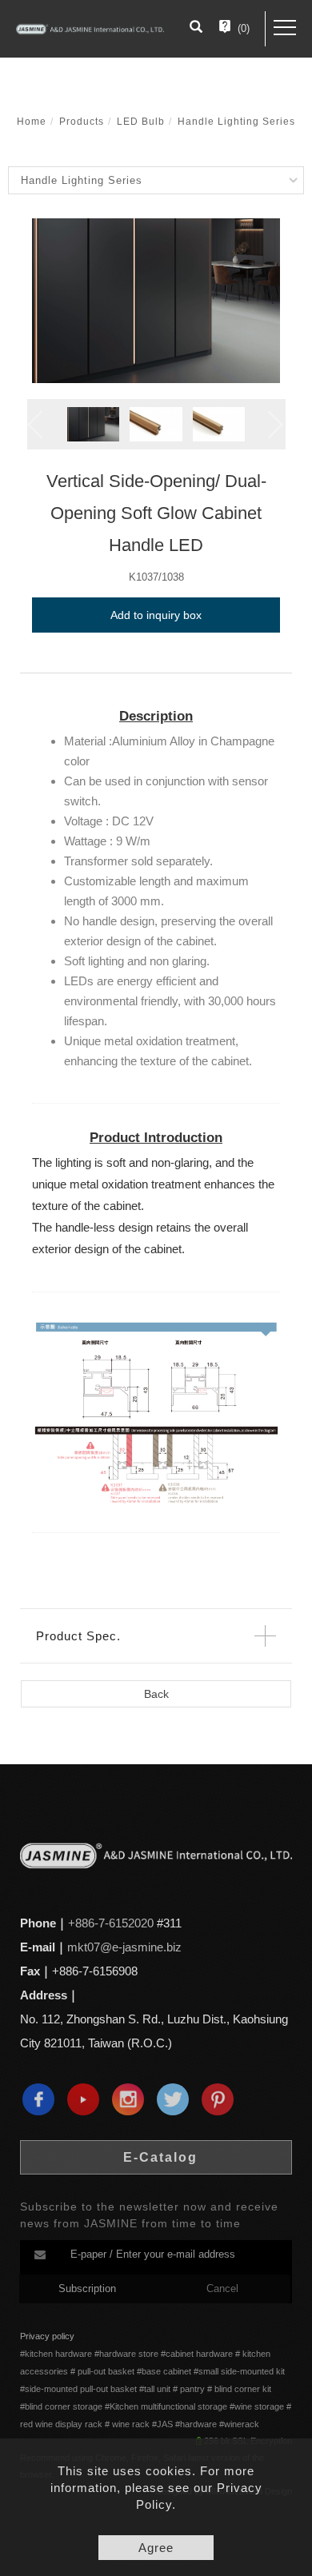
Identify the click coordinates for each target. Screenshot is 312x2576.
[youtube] (87, 2099)
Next (278, 425)
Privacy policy (47, 2336)
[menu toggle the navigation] (285, 28)
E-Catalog (160, 2157)
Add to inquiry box (156, 615)
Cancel (222, 2288)
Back (156, 1694)
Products (82, 122)
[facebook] (42, 2099)
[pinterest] (222, 2099)
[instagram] (132, 2099)
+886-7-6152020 (111, 1923)
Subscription (87, 2288)
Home (32, 122)
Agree (156, 2548)
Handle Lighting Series (236, 122)
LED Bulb (141, 122)
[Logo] (90, 29)
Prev (35, 425)
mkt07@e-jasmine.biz (124, 1947)
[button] (196, 29)
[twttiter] (177, 2099)
